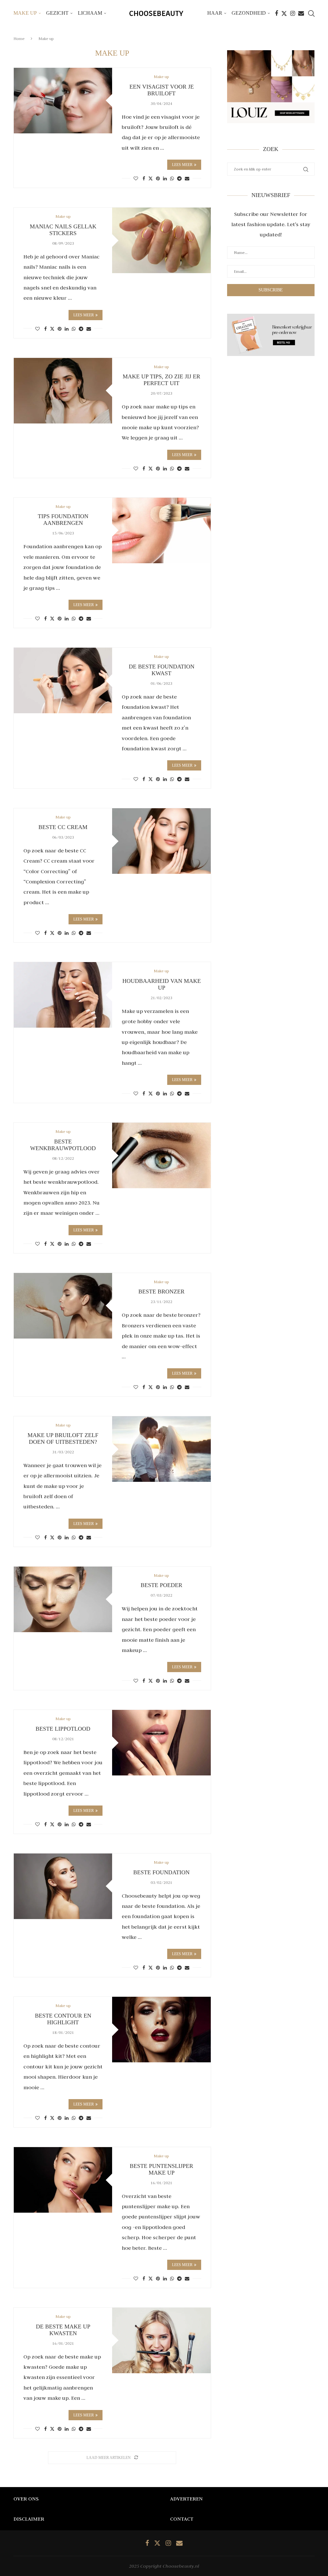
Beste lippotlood (63, 1729)
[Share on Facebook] (144, 178)
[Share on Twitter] (151, 178)
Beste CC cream (63, 827)
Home (19, 39)
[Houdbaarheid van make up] (63, 995)
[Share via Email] (187, 178)
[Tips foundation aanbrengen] (161, 530)
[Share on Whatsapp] (172, 178)
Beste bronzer (161, 1292)
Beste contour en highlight (63, 2019)
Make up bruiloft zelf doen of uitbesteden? (63, 1438)
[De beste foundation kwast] (63, 680)
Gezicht (57, 13)
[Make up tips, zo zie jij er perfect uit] (63, 391)
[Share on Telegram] (179, 178)
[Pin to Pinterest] (158, 178)
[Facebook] (276, 13)
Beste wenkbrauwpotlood (63, 1145)
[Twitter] (284, 13)
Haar (215, 13)
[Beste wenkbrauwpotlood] (161, 1155)
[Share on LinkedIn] (165, 178)
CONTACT (182, 2519)
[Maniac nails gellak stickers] (161, 240)
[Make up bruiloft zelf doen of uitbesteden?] (161, 1449)
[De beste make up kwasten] (161, 2340)
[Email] (301, 13)
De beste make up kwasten (63, 2330)
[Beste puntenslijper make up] (63, 2180)
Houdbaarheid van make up (162, 984)
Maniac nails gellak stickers (63, 230)
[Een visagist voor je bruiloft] (63, 101)
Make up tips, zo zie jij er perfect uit (161, 380)
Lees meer (182, 165)
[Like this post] (136, 178)
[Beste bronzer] (63, 1306)
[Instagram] (293, 13)
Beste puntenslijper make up (161, 2169)
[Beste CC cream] (161, 841)
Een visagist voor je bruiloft (162, 90)
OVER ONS (26, 2499)
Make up (25, 13)
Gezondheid (249, 13)
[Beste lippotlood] (161, 1743)
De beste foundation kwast (162, 670)
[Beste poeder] (63, 1599)
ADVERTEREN (186, 2499)
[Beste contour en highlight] (161, 2030)
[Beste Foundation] (63, 1886)
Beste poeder (161, 1585)
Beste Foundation (161, 1872)
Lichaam (90, 13)
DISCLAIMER (29, 2519)
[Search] (311, 13)
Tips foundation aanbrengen (63, 520)
